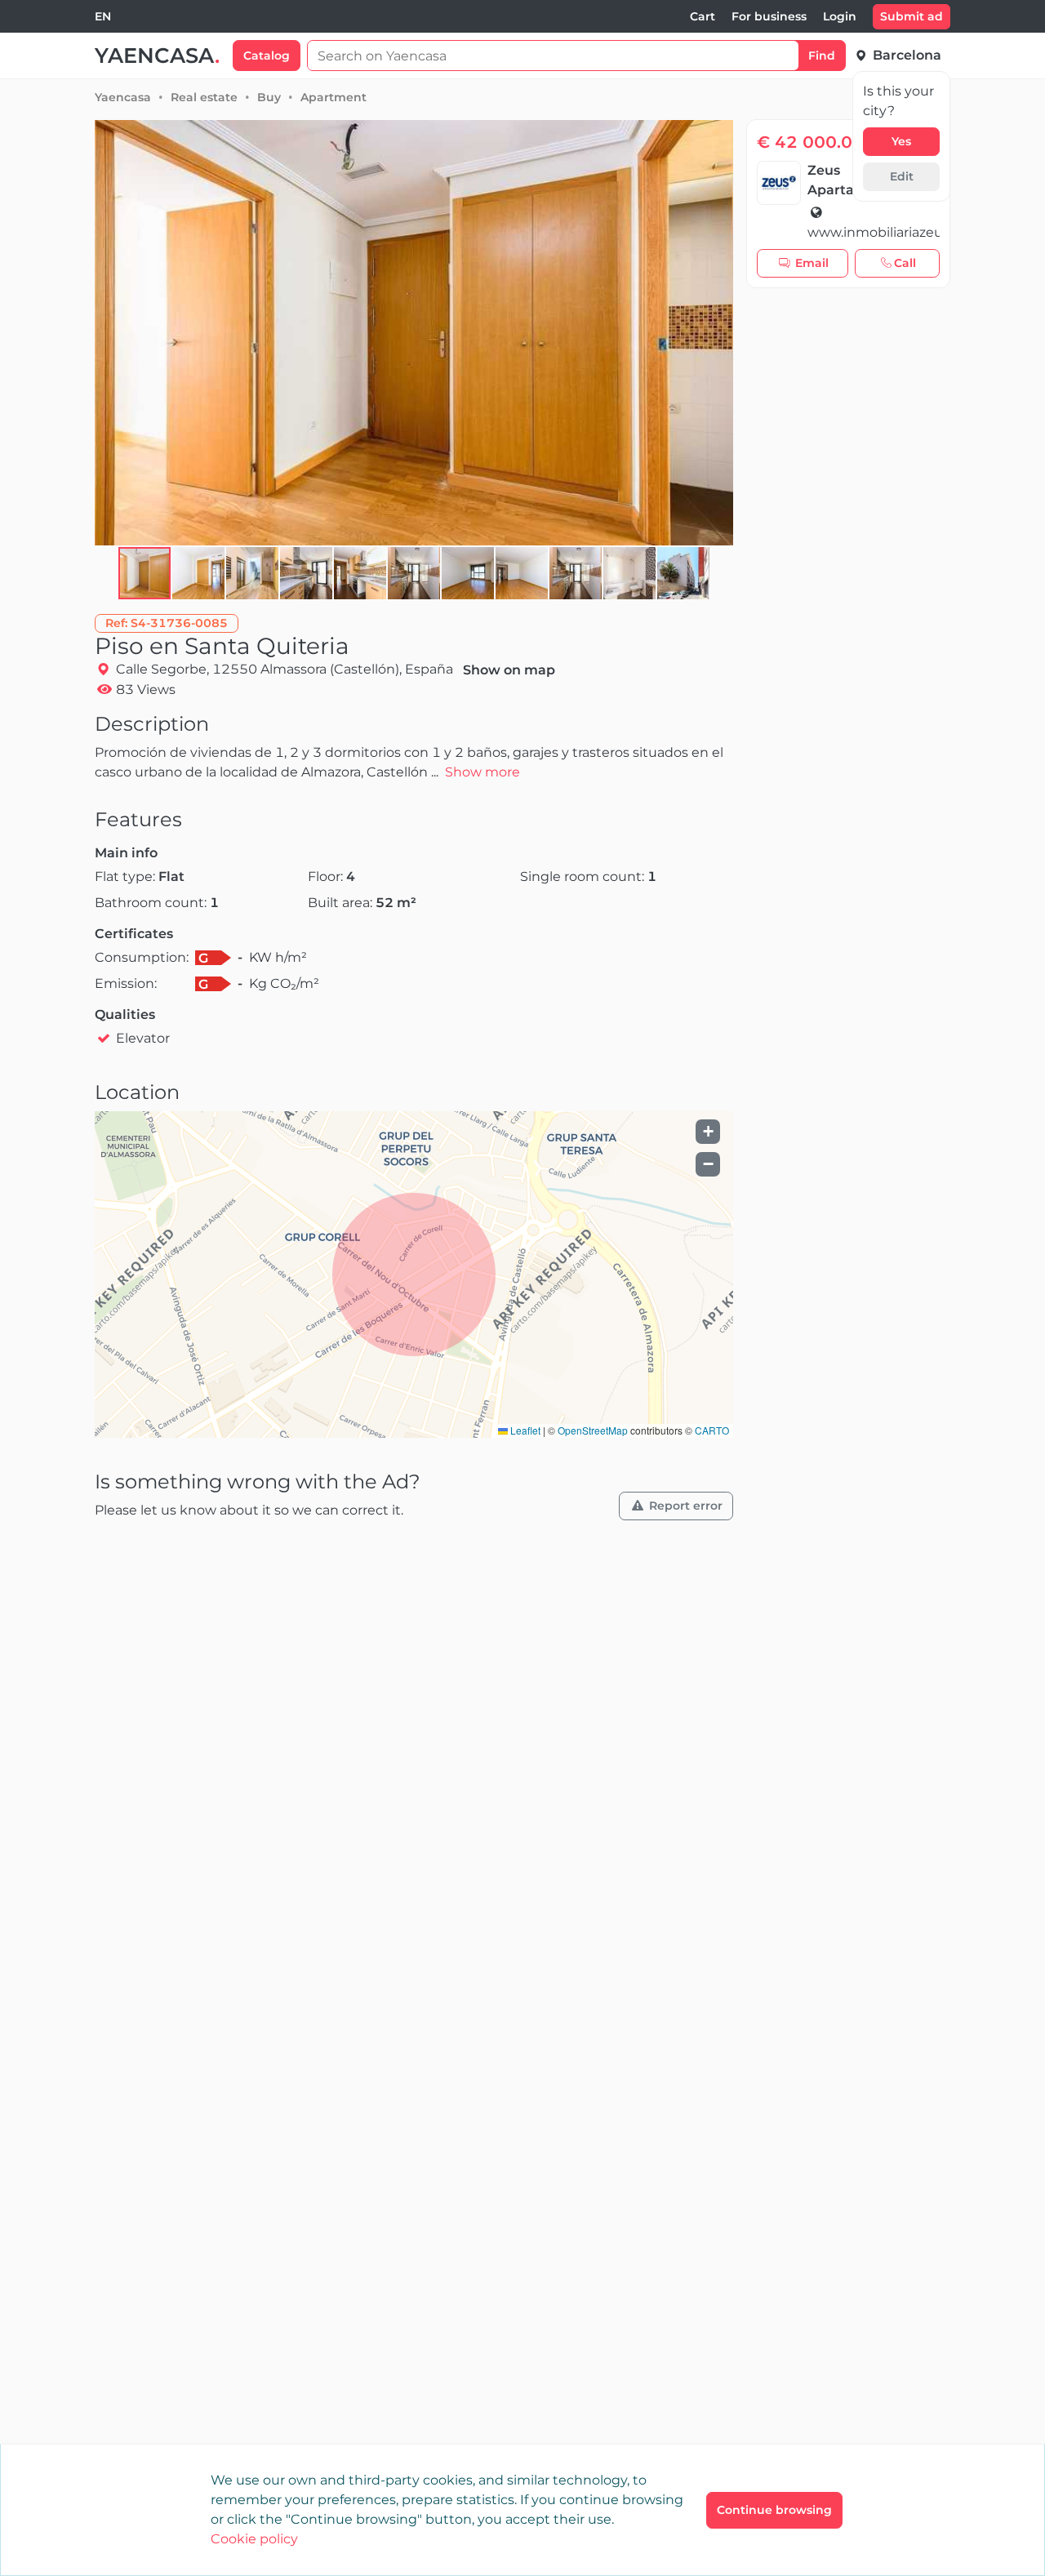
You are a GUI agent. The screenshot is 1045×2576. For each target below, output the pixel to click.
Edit (902, 176)
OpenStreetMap (593, 1430)
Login (840, 16)
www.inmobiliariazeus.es (874, 232)
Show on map (509, 670)
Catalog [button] (267, 56)
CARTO (712, 1430)
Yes (901, 141)
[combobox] (103, 17)
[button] (199, 573)
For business (769, 16)
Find (822, 56)
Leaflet (524, 1430)
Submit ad (912, 16)
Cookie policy (254, 2539)
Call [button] (905, 263)
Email (812, 263)
